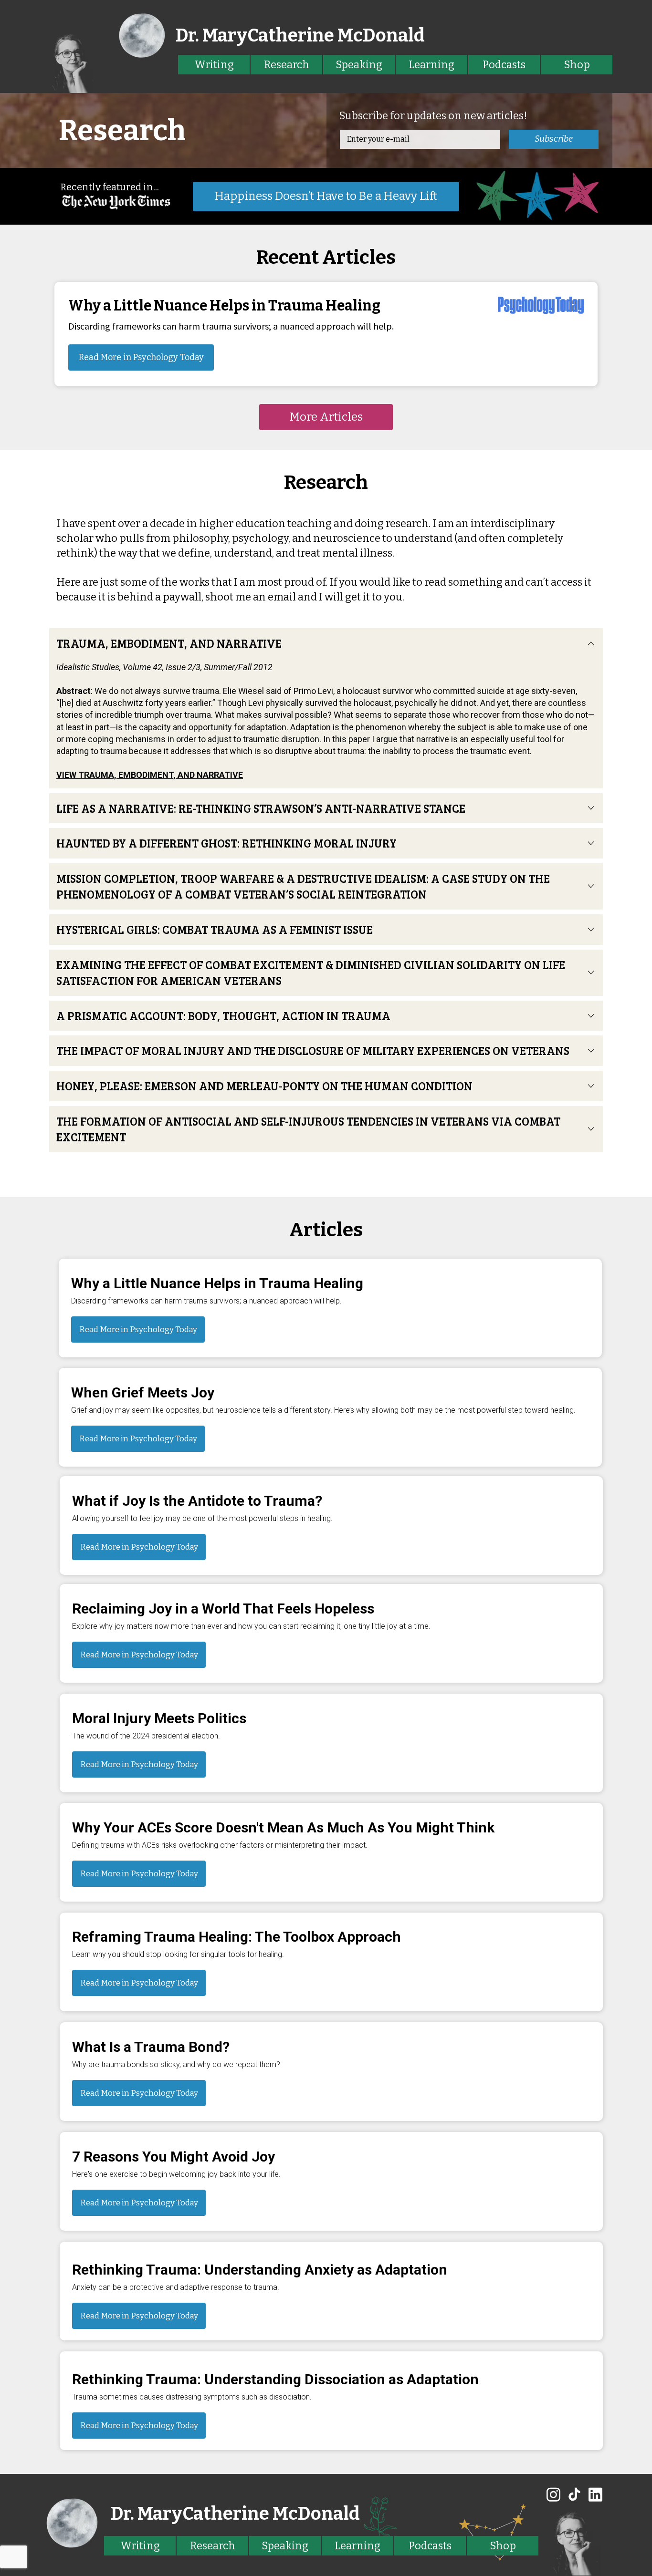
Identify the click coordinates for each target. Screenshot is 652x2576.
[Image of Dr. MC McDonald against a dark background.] (574, 2542)
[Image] (71, 62)
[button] (326, 417)
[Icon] (553, 2494)
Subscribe (554, 139)
